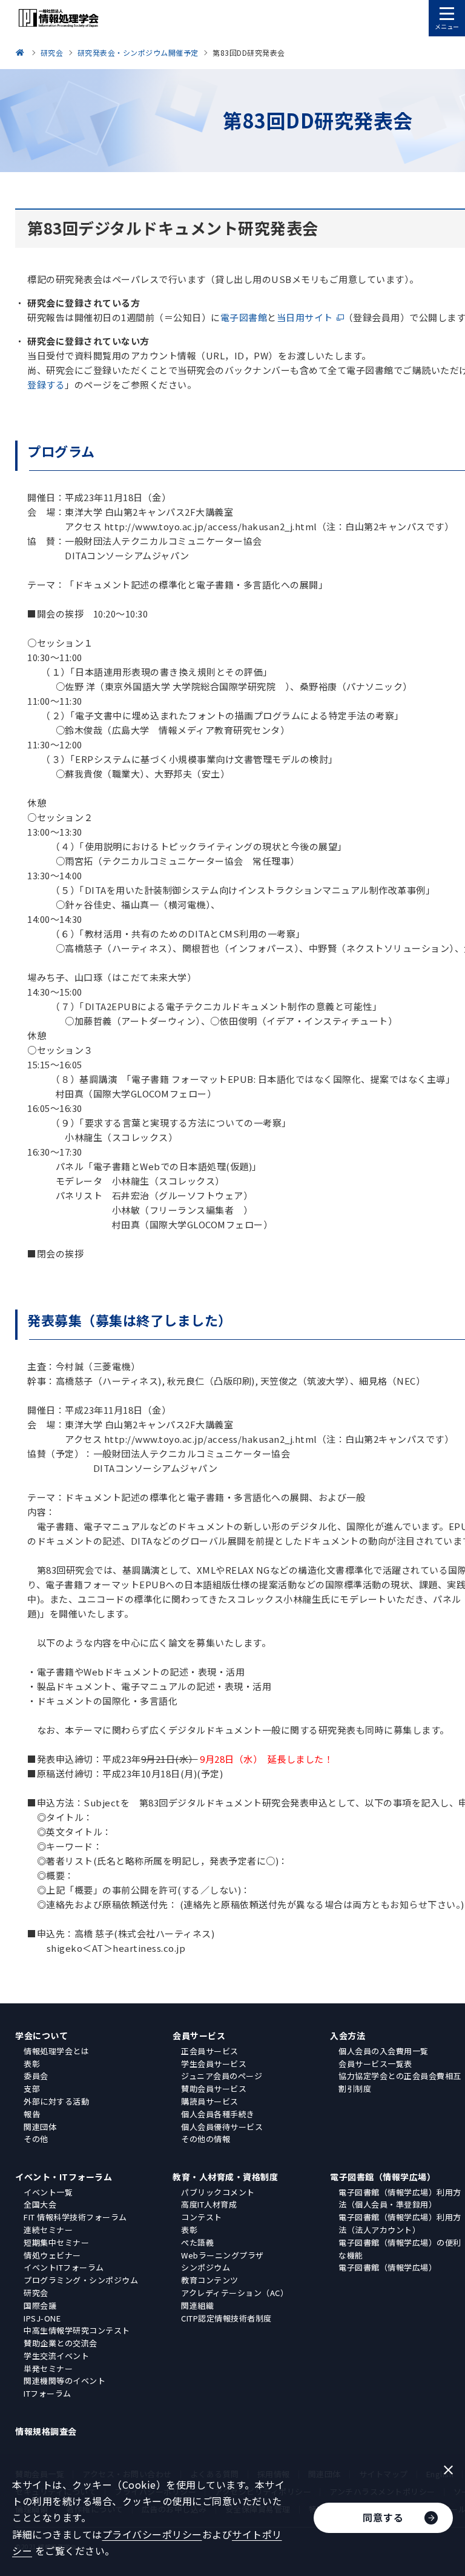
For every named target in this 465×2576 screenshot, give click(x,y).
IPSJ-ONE (42, 2318)
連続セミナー (48, 2230)
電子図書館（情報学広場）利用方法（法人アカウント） (400, 2223)
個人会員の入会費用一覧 (384, 2051)
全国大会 (40, 2204)
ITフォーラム (48, 2393)
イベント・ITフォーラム (64, 2177)
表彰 (32, 2064)
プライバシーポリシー (152, 2534)
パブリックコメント (218, 2192)
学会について (41, 2035)
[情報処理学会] (22, 52)
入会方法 (348, 2035)
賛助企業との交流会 (61, 2343)
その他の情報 (206, 2139)
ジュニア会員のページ (222, 2076)
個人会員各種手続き (218, 2114)
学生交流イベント (56, 2356)
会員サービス (199, 2035)
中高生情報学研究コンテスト (77, 2330)
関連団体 (40, 2127)
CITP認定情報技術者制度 (226, 2318)
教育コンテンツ (210, 2280)
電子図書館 (244, 317)
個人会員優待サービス (222, 2127)
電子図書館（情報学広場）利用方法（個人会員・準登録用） (400, 2198)
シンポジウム (206, 2267)
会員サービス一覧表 (375, 2064)
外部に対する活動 (56, 2101)
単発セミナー (48, 2368)
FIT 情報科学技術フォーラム (75, 2217)
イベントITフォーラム (64, 2267)
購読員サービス (210, 2101)
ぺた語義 (197, 2242)
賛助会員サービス (214, 2088)
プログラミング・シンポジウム (81, 2280)
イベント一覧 (48, 2192)
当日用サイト (305, 317)
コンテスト (202, 2217)
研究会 (36, 2293)
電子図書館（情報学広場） (383, 2177)
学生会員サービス (214, 2064)
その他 (36, 2139)
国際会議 (40, 2305)
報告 (32, 2114)
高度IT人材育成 (209, 2204)
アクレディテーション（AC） (235, 2293)
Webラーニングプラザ (223, 2255)
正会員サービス (210, 2051)
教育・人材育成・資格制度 (225, 2177)
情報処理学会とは (56, 2051)
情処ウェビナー (52, 2255)
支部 (32, 2088)
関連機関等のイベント (64, 2381)
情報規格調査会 (46, 2431)
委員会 (36, 2076)
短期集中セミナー (56, 2242)
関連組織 (197, 2305)
